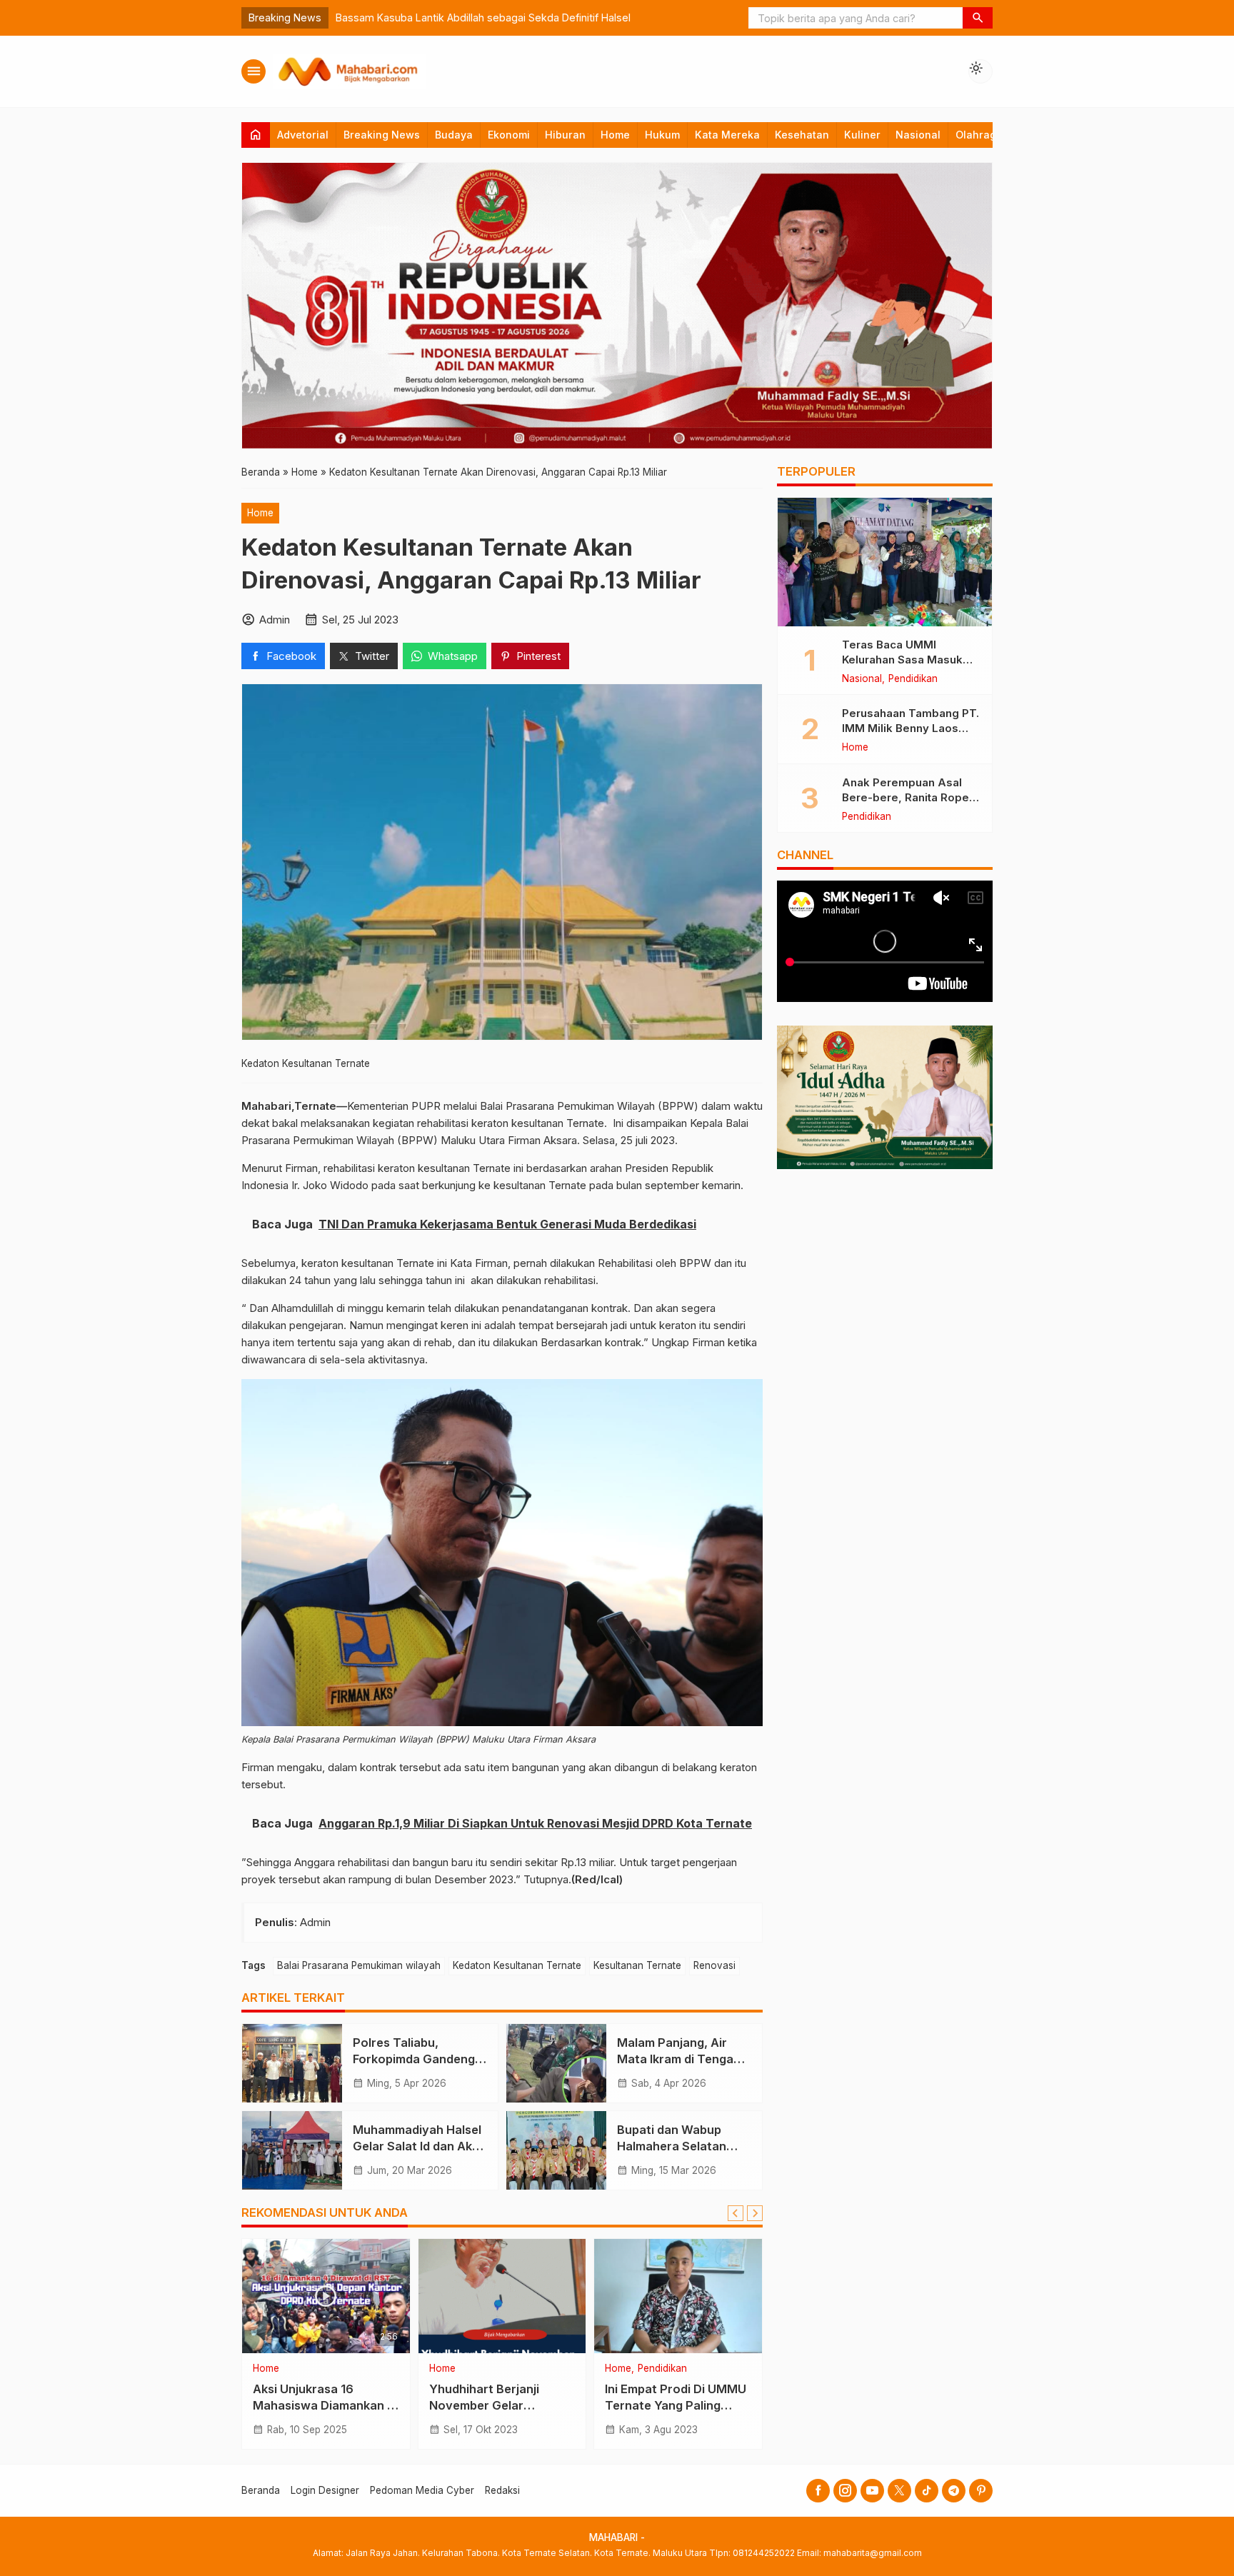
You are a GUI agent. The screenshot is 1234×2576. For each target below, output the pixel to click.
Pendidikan (662, 2369)
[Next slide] (755, 2213)
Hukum (662, 135)
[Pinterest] (981, 2491)
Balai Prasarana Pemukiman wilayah (359, 1965)
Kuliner (862, 135)
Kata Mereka (727, 135)
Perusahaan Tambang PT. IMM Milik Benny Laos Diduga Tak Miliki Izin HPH (911, 728)
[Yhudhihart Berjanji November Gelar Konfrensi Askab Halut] (502, 2296)
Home (615, 135)
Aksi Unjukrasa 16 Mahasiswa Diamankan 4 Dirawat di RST (323, 2405)
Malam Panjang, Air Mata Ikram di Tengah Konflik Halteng (679, 2059)
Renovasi (714, 1965)
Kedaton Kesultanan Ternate (517, 1965)
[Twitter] (899, 2491)
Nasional (918, 135)
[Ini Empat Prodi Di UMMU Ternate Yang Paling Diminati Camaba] (678, 2296)
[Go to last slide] (736, 2213)
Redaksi (502, 2490)
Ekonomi (509, 135)
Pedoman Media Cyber (422, 2490)
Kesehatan (802, 135)
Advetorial (303, 135)
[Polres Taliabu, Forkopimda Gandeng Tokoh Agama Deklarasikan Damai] (292, 2063)
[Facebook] (818, 2491)
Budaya (454, 135)
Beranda (261, 2490)
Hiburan (565, 135)
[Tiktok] (927, 2491)
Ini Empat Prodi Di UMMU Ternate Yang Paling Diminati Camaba (676, 2405)
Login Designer (325, 2490)
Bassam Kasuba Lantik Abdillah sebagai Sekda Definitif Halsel (483, 17)
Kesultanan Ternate (637, 1965)
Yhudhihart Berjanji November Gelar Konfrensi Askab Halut (493, 2405)
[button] (978, 18)
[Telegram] (954, 2491)
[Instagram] (845, 2491)
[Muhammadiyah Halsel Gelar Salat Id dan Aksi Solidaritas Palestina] (292, 2150)
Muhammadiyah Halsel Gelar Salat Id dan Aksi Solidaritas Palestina (417, 2146)
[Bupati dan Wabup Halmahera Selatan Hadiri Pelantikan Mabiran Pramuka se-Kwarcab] (556, 2150)
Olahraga (979, 135)
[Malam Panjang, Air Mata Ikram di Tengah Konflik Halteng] (556, 2063)
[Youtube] (872, 2491)
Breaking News (382, 135)
